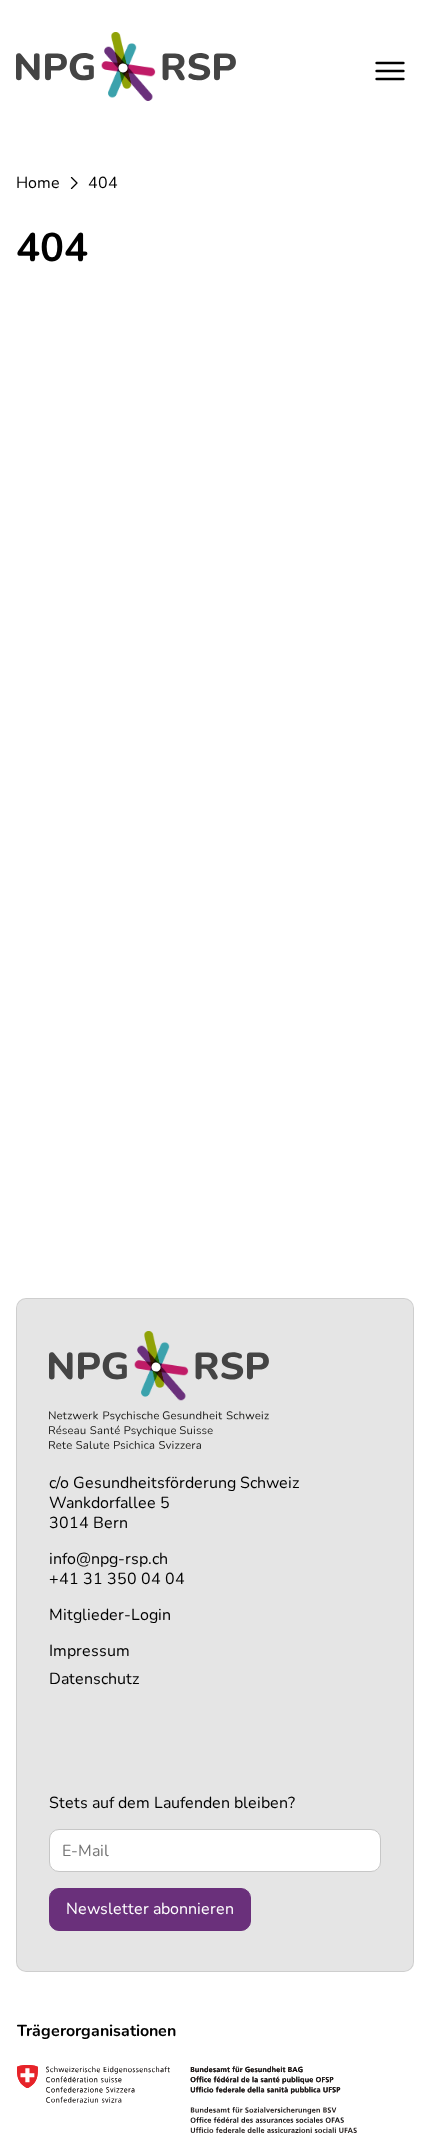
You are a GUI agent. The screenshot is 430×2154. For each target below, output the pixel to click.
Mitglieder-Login (110, 1615)
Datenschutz (94, 1679)
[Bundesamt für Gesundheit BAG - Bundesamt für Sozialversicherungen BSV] (187, 2099)
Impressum (89, 1651)
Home (38, 183)
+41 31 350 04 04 (117, 1579)
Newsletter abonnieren (150, 1909)
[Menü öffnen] (390, 70)
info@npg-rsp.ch (108, 1559)
